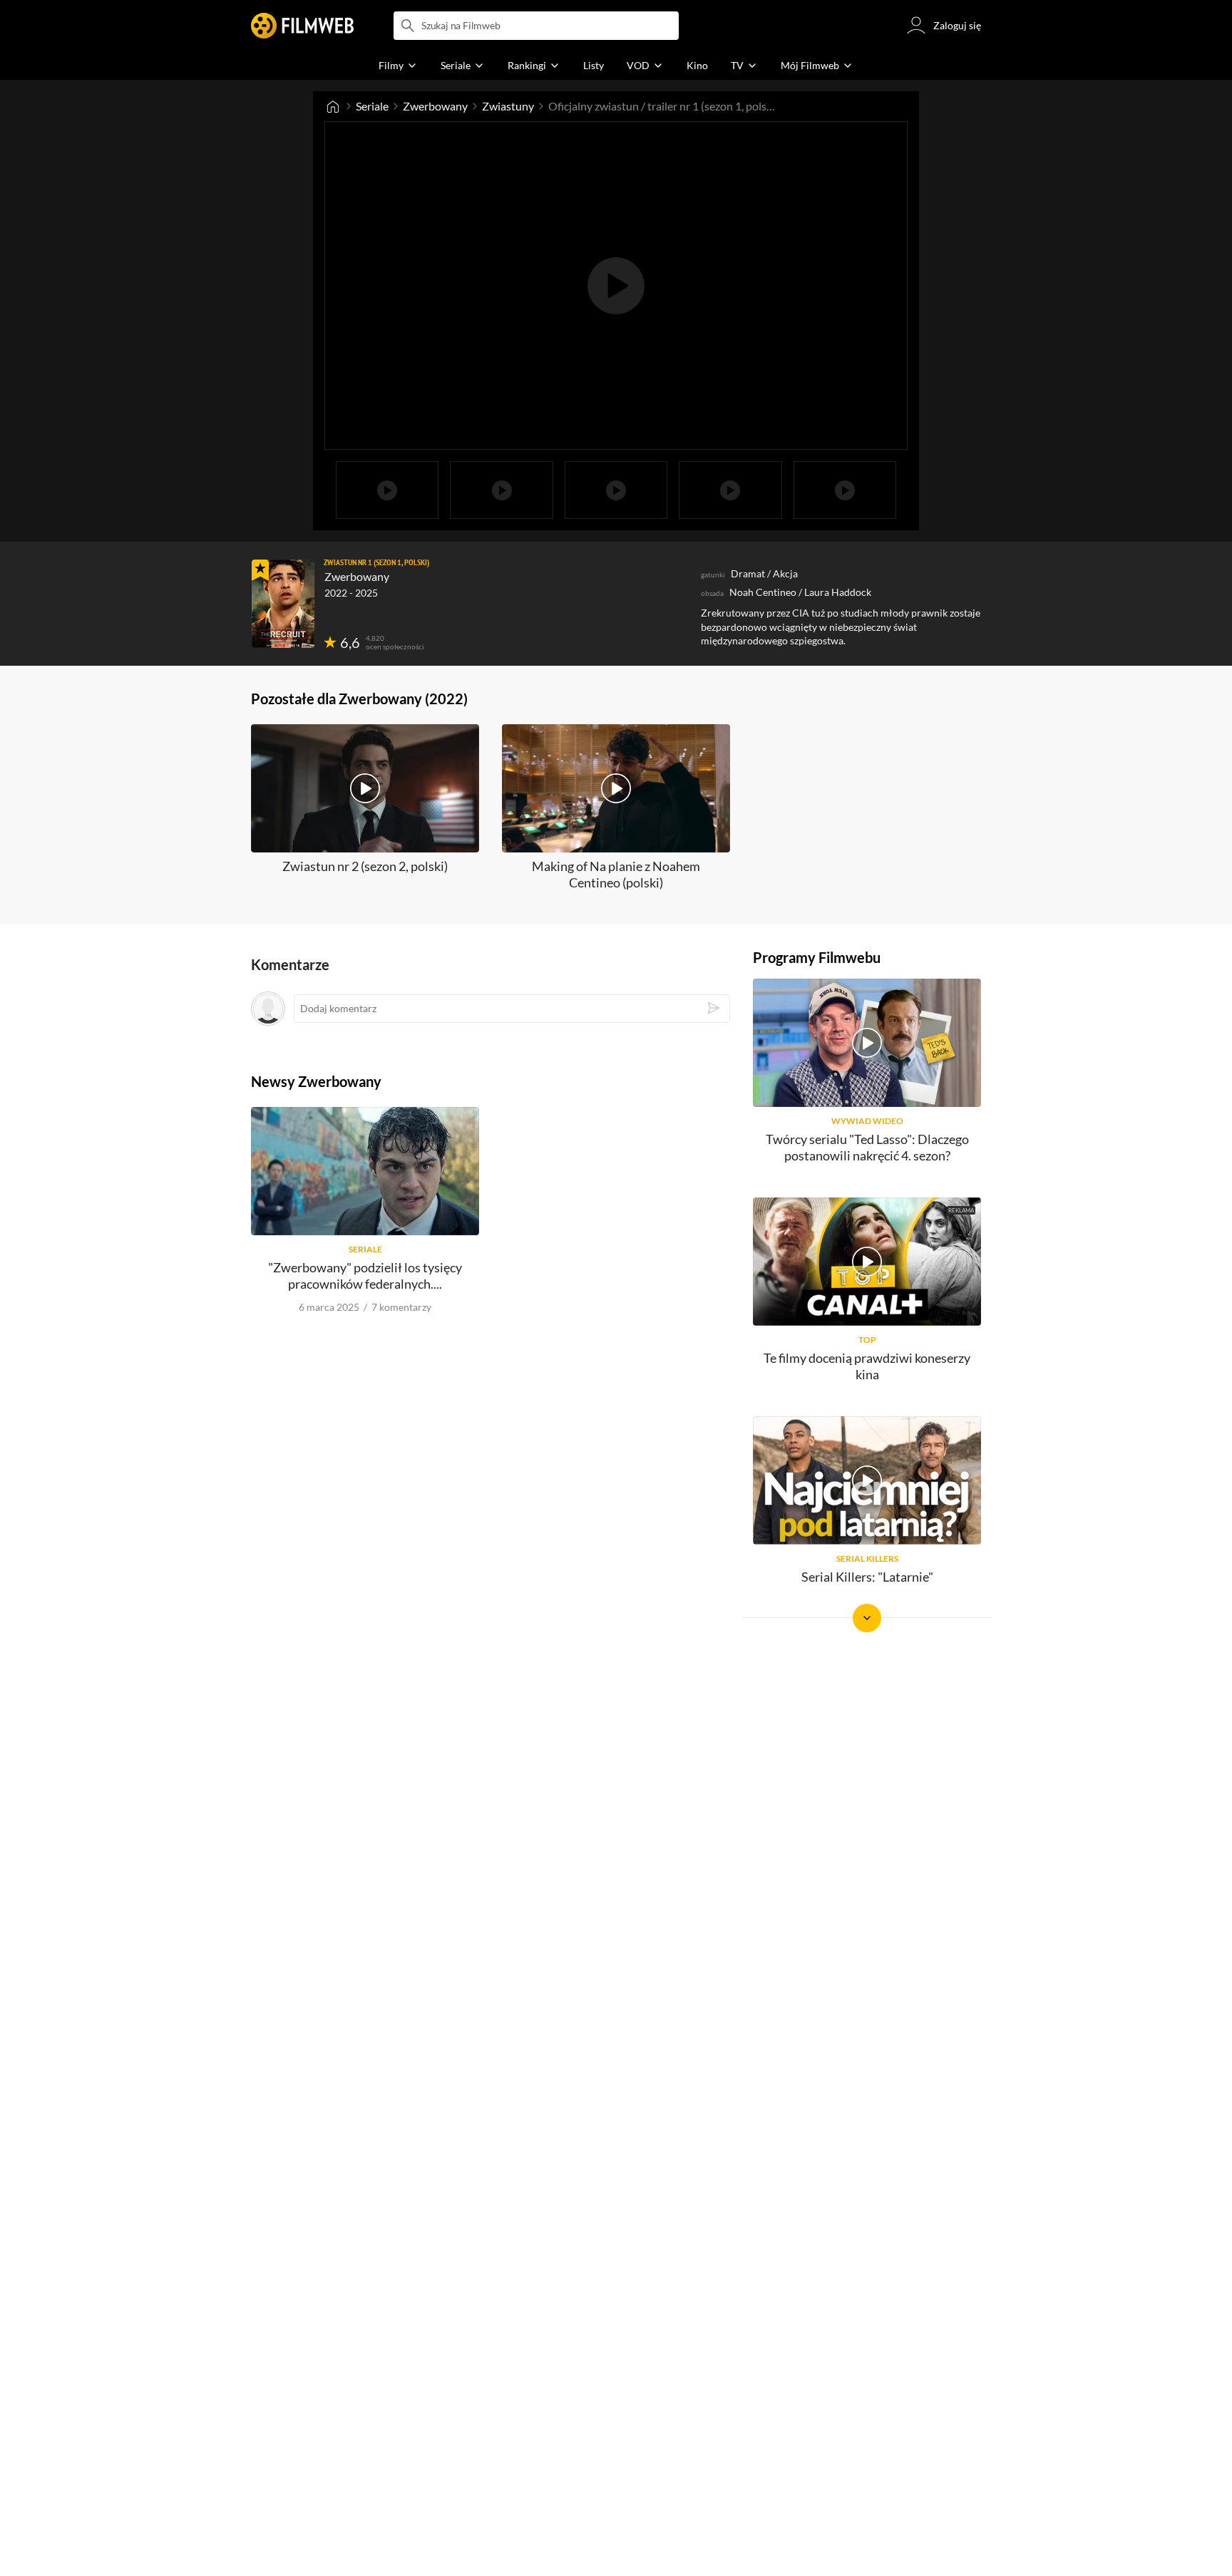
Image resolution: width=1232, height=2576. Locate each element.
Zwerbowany (435, 106)
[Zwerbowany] (283, 604)
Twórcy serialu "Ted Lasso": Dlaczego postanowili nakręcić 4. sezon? (867, 1147)
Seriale (372, 106)
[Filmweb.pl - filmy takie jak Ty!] (302, 26)
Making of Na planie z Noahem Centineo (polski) (616, 874)
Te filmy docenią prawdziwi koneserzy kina (867, 1366)
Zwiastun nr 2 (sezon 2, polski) (365, 866)
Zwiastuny (508, 106)
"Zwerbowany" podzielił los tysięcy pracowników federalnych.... (365, 1276)
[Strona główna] (333, 106)
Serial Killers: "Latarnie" (867, 1577)
